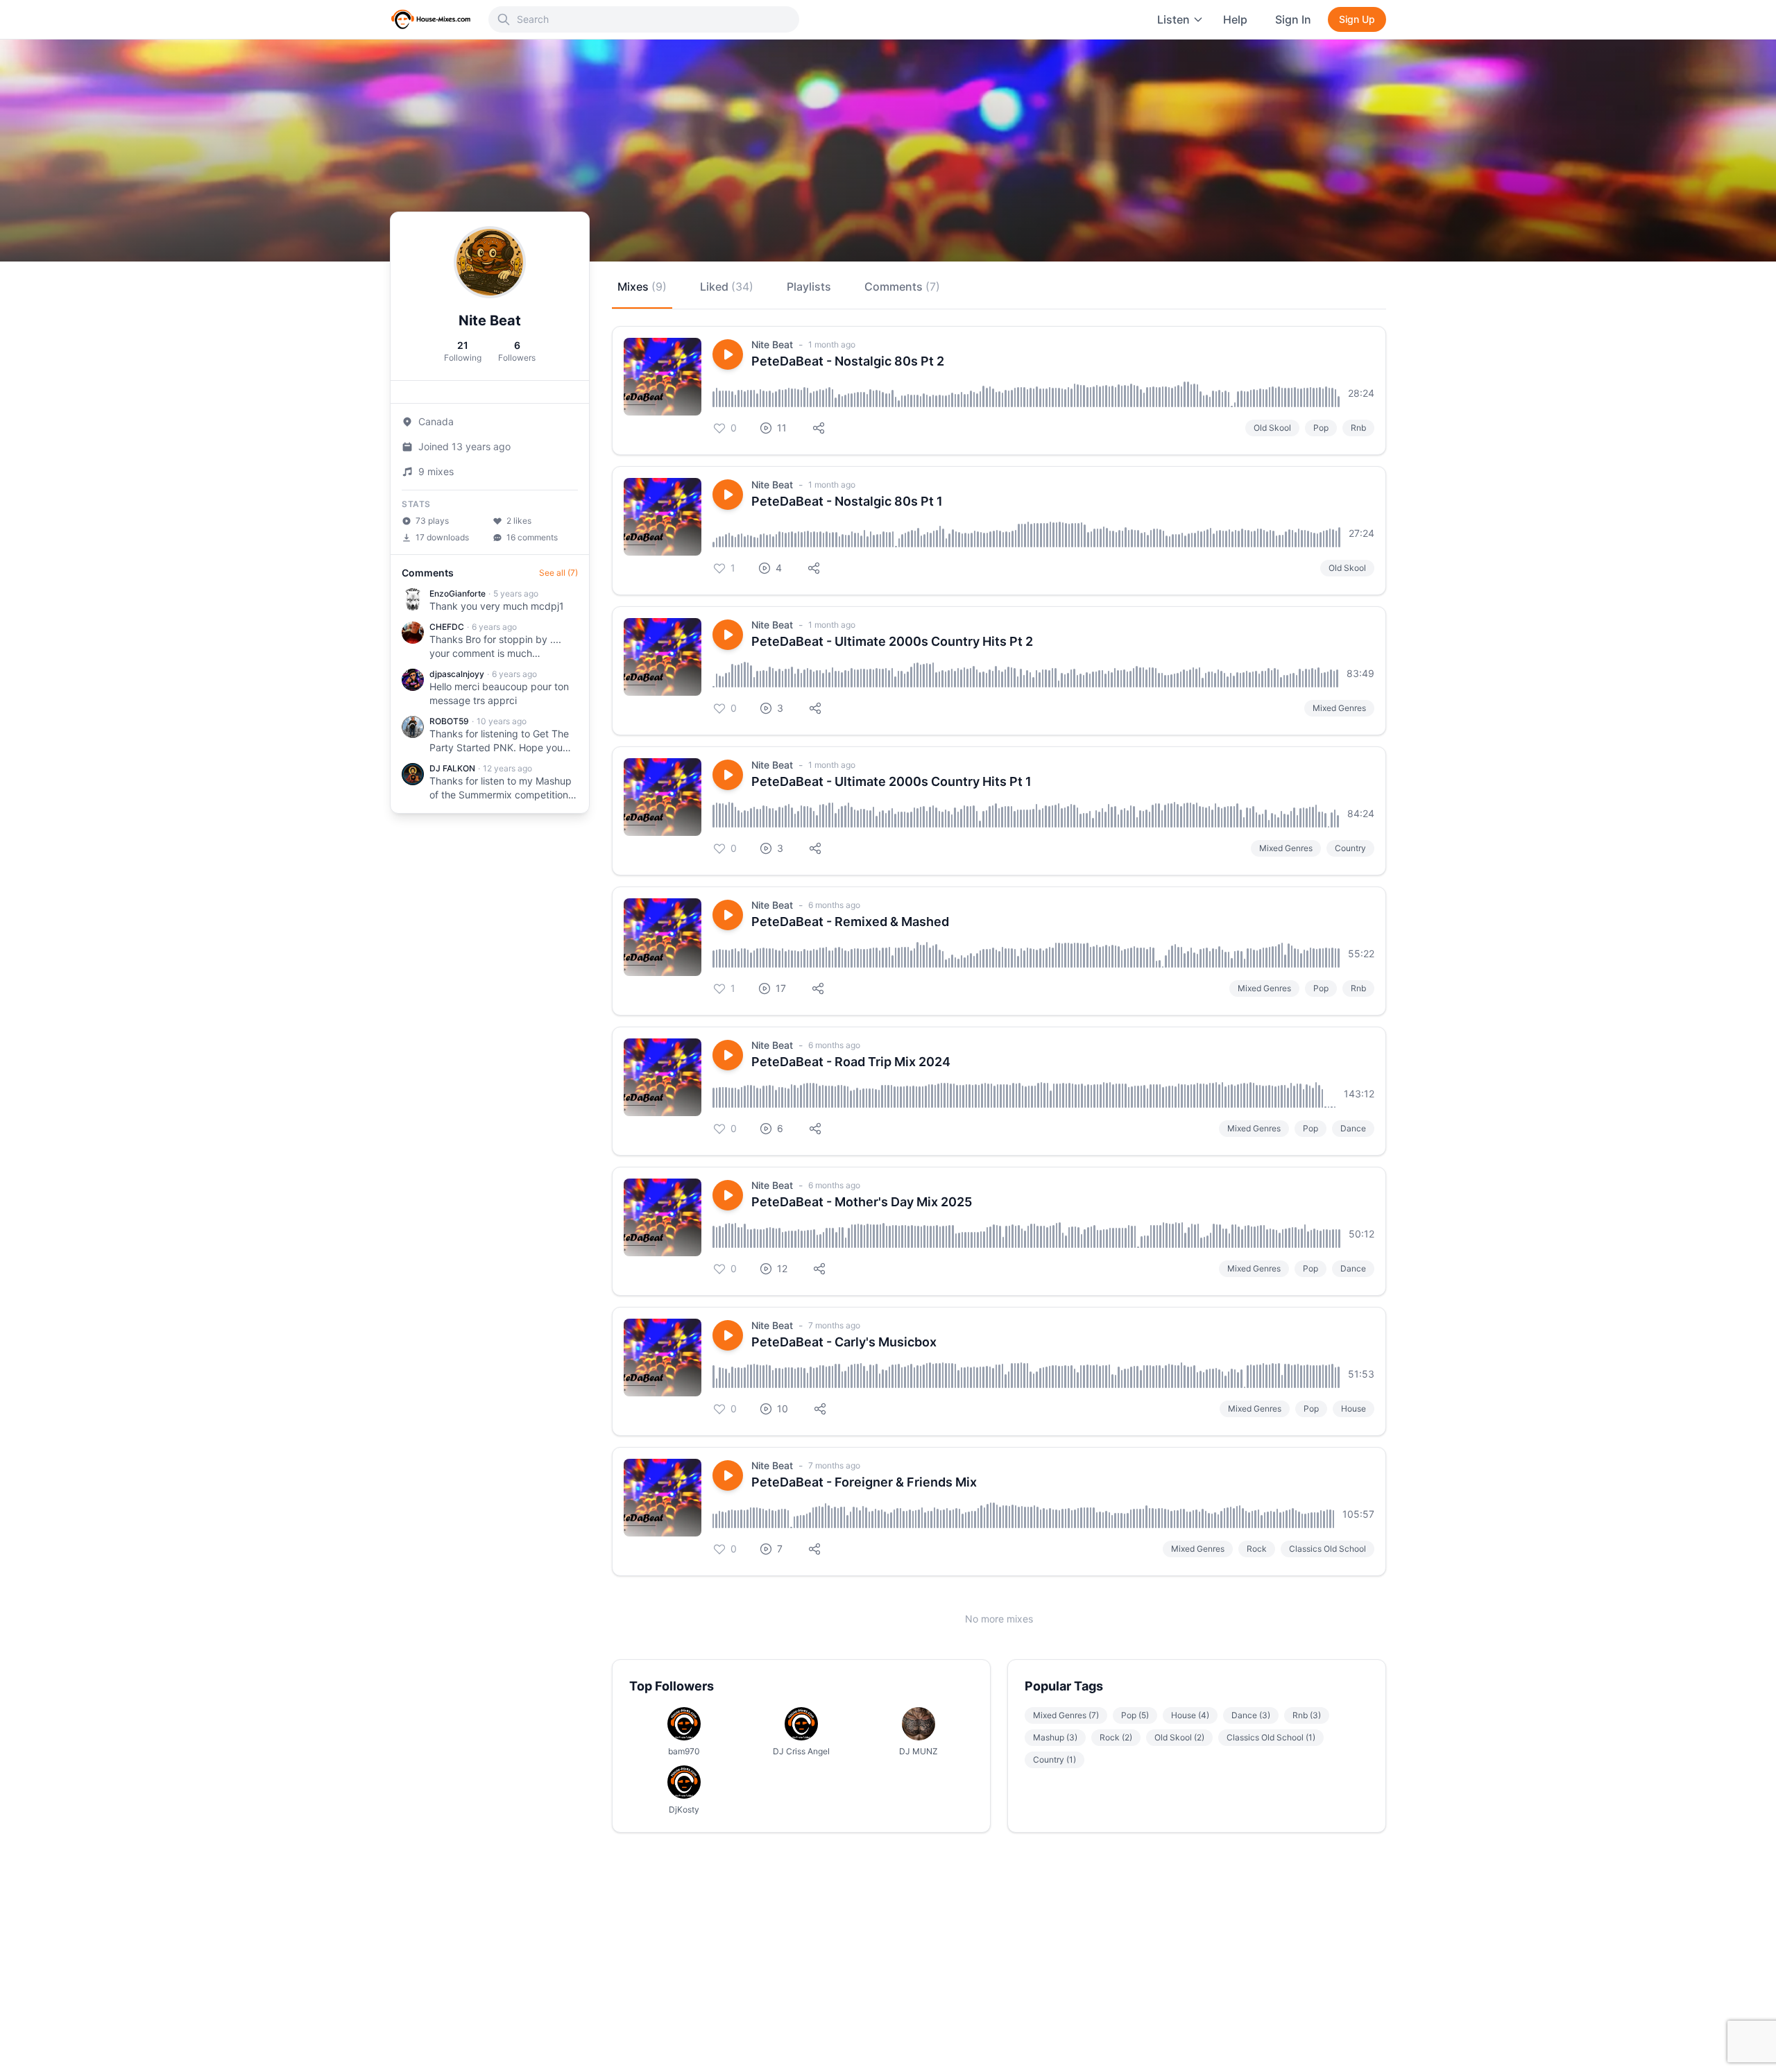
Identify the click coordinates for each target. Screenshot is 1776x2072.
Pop (1321, 428)
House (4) (1190, 1715)
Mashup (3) (1055, 1737)
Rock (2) (1116, 1737)
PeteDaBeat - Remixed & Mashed (850, 922)
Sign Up (1357, 19)
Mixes (642, 286)
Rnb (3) (1307, 1715)
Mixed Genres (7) (1066, 1715)
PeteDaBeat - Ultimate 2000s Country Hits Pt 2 (892, 641)
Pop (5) (1135, 1715)
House (1354, 1409)
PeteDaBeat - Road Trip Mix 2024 (851, 1062)
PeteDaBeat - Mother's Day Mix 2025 (862, 1202)
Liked (727, 286)
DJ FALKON (452, 768)
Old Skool (1272, 428)
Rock (1257, 1549)
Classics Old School (1327, 1549)
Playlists (809, 286)
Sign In (1293, 19)
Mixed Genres (1339, 708)
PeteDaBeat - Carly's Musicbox (844, 1342)
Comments (902, 286)
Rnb (1358, 428)
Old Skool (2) (1179, 1737)
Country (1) (1054, 1760)
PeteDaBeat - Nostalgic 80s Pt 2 (848, 361)
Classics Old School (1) (1271, 1737)
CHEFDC (447, 627)
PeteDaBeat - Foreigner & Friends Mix (864, 1482)
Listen (1173, 19)
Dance (1353, 1128)
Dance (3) (1251, 1715)
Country (1350, 848)
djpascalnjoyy (457, 674)
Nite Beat (772, 344)
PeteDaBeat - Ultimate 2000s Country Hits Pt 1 (891, 781)
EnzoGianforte (458, 593)
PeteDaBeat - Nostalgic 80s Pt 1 (847, 501)
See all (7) (558, 573)
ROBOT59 (449, 721)
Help (1235, 19)
